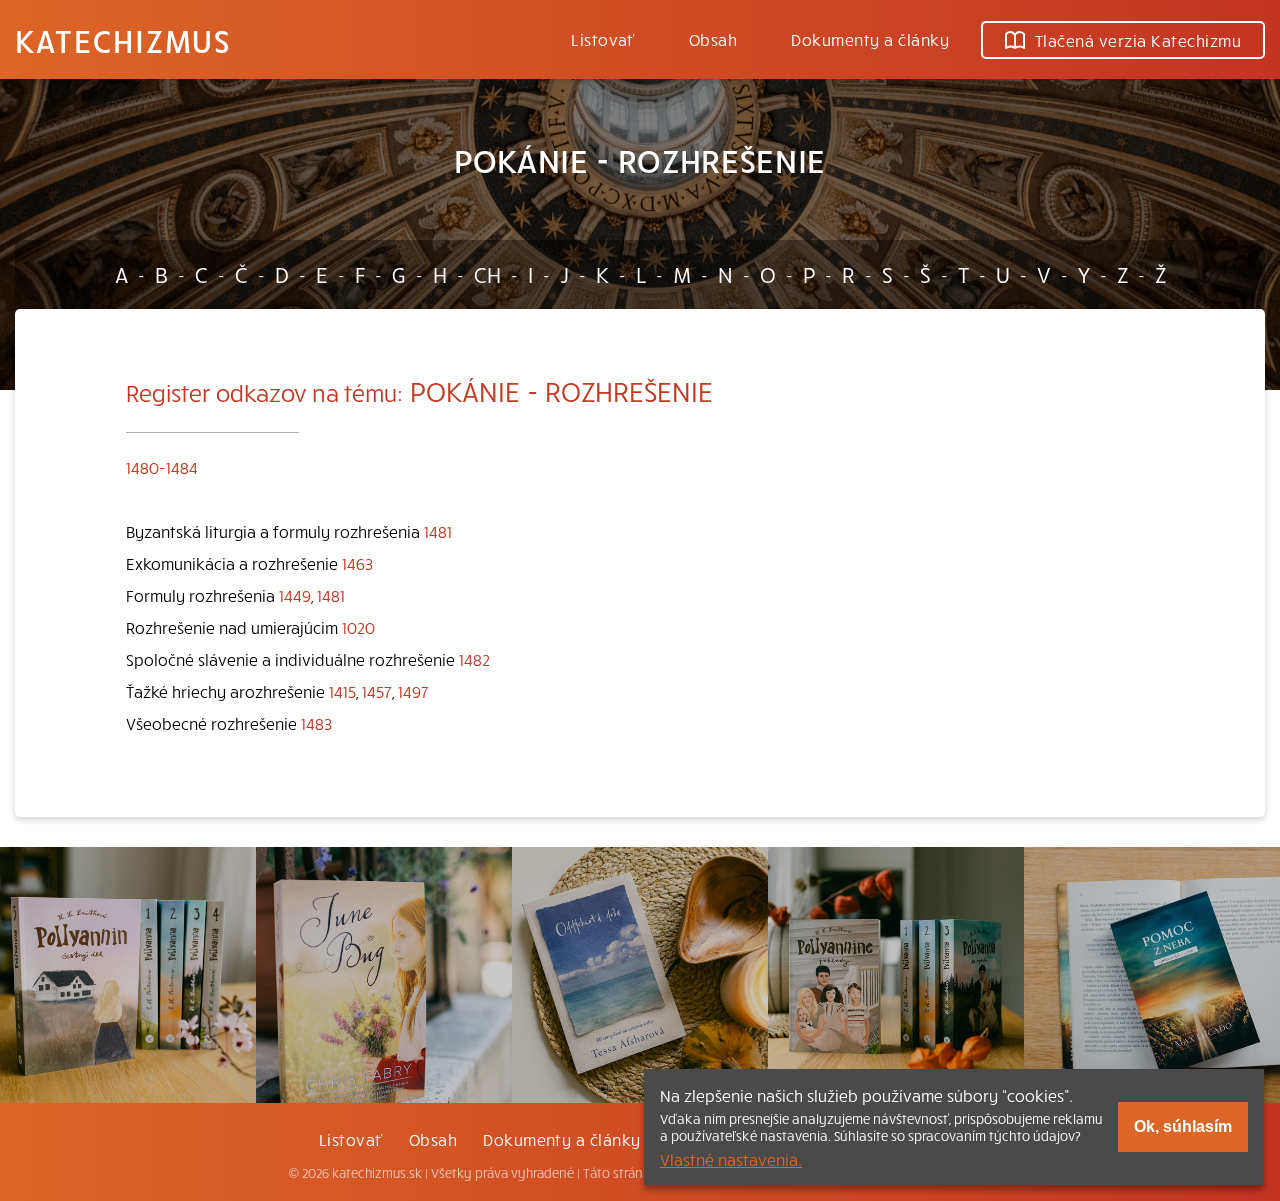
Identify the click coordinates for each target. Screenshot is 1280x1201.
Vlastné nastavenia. (731, 1159)
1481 (438, 531)
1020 (358, 627)
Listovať (603, 39)
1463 (357, 563)
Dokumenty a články (870, 39)
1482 (474, 659)
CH (487, 274)
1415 (342, 691)
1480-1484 (162, 467)
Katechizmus (123, 40)
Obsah (713, 39)
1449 (295, 595)
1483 (316, 723)
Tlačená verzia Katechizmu (1138, 40)
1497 (413, 691)
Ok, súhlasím (1183, 1126)
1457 (377, 691)
